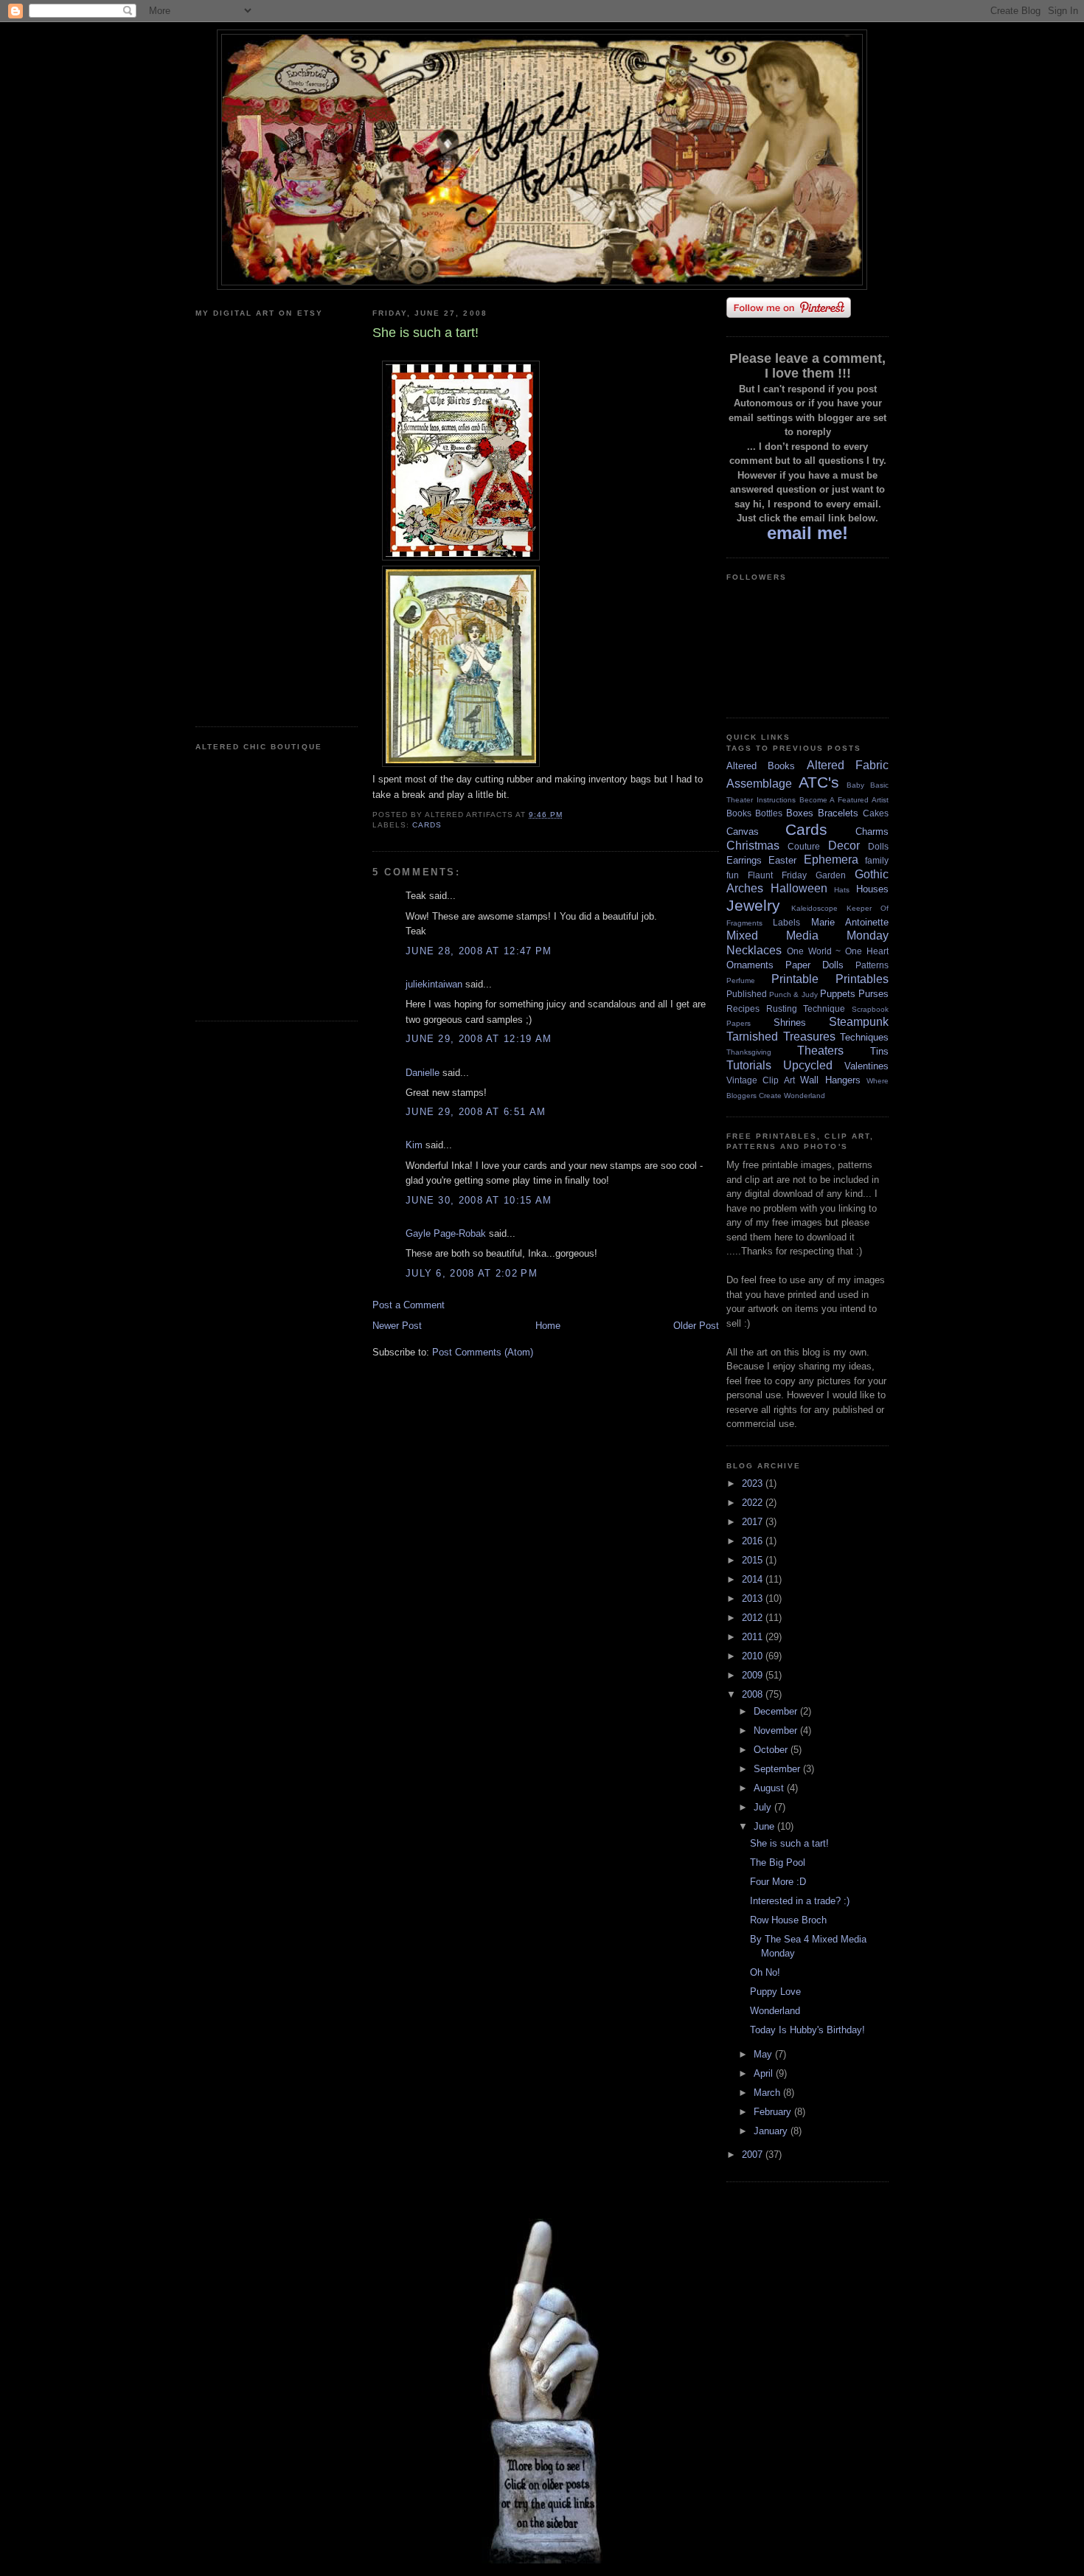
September (778, 1769)
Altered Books (761, 766)
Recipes (743, 1008)
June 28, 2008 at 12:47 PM (479, 951)
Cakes (876, 813)
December (777, 1711)
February (774, 2112)
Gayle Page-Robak (446, 1233)
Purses (873, 994)
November (777, 1730)
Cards (427, 825)
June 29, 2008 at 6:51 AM (476, 1112)
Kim (414, 1145)
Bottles (769, 813)
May (764, 2054)
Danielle (423, 1073)
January (772, 2131)
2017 (754, 1522)
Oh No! (765, 1972)
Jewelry (753, 905)
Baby (855, 785)
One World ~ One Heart (838, 951)
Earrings (744, 860)
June (765, 1826)
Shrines (790, 1023)
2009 (754, 1675)
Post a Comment (409, 1305)
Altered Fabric (848, 765)
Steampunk (859, 1022)
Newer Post (397, 1326)
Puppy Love (775, 1992)
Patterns (872, 965)
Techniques (864, 1037)
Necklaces (754, 950)
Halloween (799, 888)
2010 (754, 1656)
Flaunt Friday (777, 875)
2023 (754, 1483)
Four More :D (778, 1882)
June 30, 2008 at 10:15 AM (479, 1200)
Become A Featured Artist (844, 800)
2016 (754, 1541)
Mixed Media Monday (807, 935)
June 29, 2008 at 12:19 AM (479, 1039)
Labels (786, 922)
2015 (754, 1560)
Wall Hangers (830, 1080)
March (768, 2093)
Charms (872, 832)
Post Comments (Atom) (483, 1352)
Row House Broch (788, 1920)
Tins (879, 1051)
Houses (872, 889)
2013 (754, 1598)
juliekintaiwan (434, 984)
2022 (754, 1503)
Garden (831, 875)
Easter (782, 860)
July (764, 1807)
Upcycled (808, 1065)
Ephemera (831, 860)
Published (747, 994)
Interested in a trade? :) (800, 1901)
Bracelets (838, 813)
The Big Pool (778, 1862)
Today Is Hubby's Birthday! (807, 2030)
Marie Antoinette (850, 922)
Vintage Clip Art (761, 1080)
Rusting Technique (806, 1008)
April (765, 2073)
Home (548, 1326)
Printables (862, 979)
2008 (754, 1694)
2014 (754, 1579)
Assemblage (759, 784)
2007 (754, 2155)
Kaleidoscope (814, 908)
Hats (842, 890)
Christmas (753, 846)
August (770, 1788)
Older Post (696, 1326)
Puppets (838, 994)
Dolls (878, 846)
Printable (795, 979)
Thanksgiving (749, 1052)
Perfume (741, 980)
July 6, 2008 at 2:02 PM (472, 1273)
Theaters (820, 1051)
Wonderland (805, 1096)
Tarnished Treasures (781, 1037)
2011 (754, 1637)
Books (739, 813)
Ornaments (750, 965)
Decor (844, 846)
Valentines (866, 1066)
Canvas (743, 832)
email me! (807, 533)
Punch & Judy (793, 994)
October (772, 1750)
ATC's (819, 782)
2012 (754, 1618)
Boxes (800, 813)
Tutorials (749, 1065)
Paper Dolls (814, 965)
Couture (804, 846)
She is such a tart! (789, 1843)
